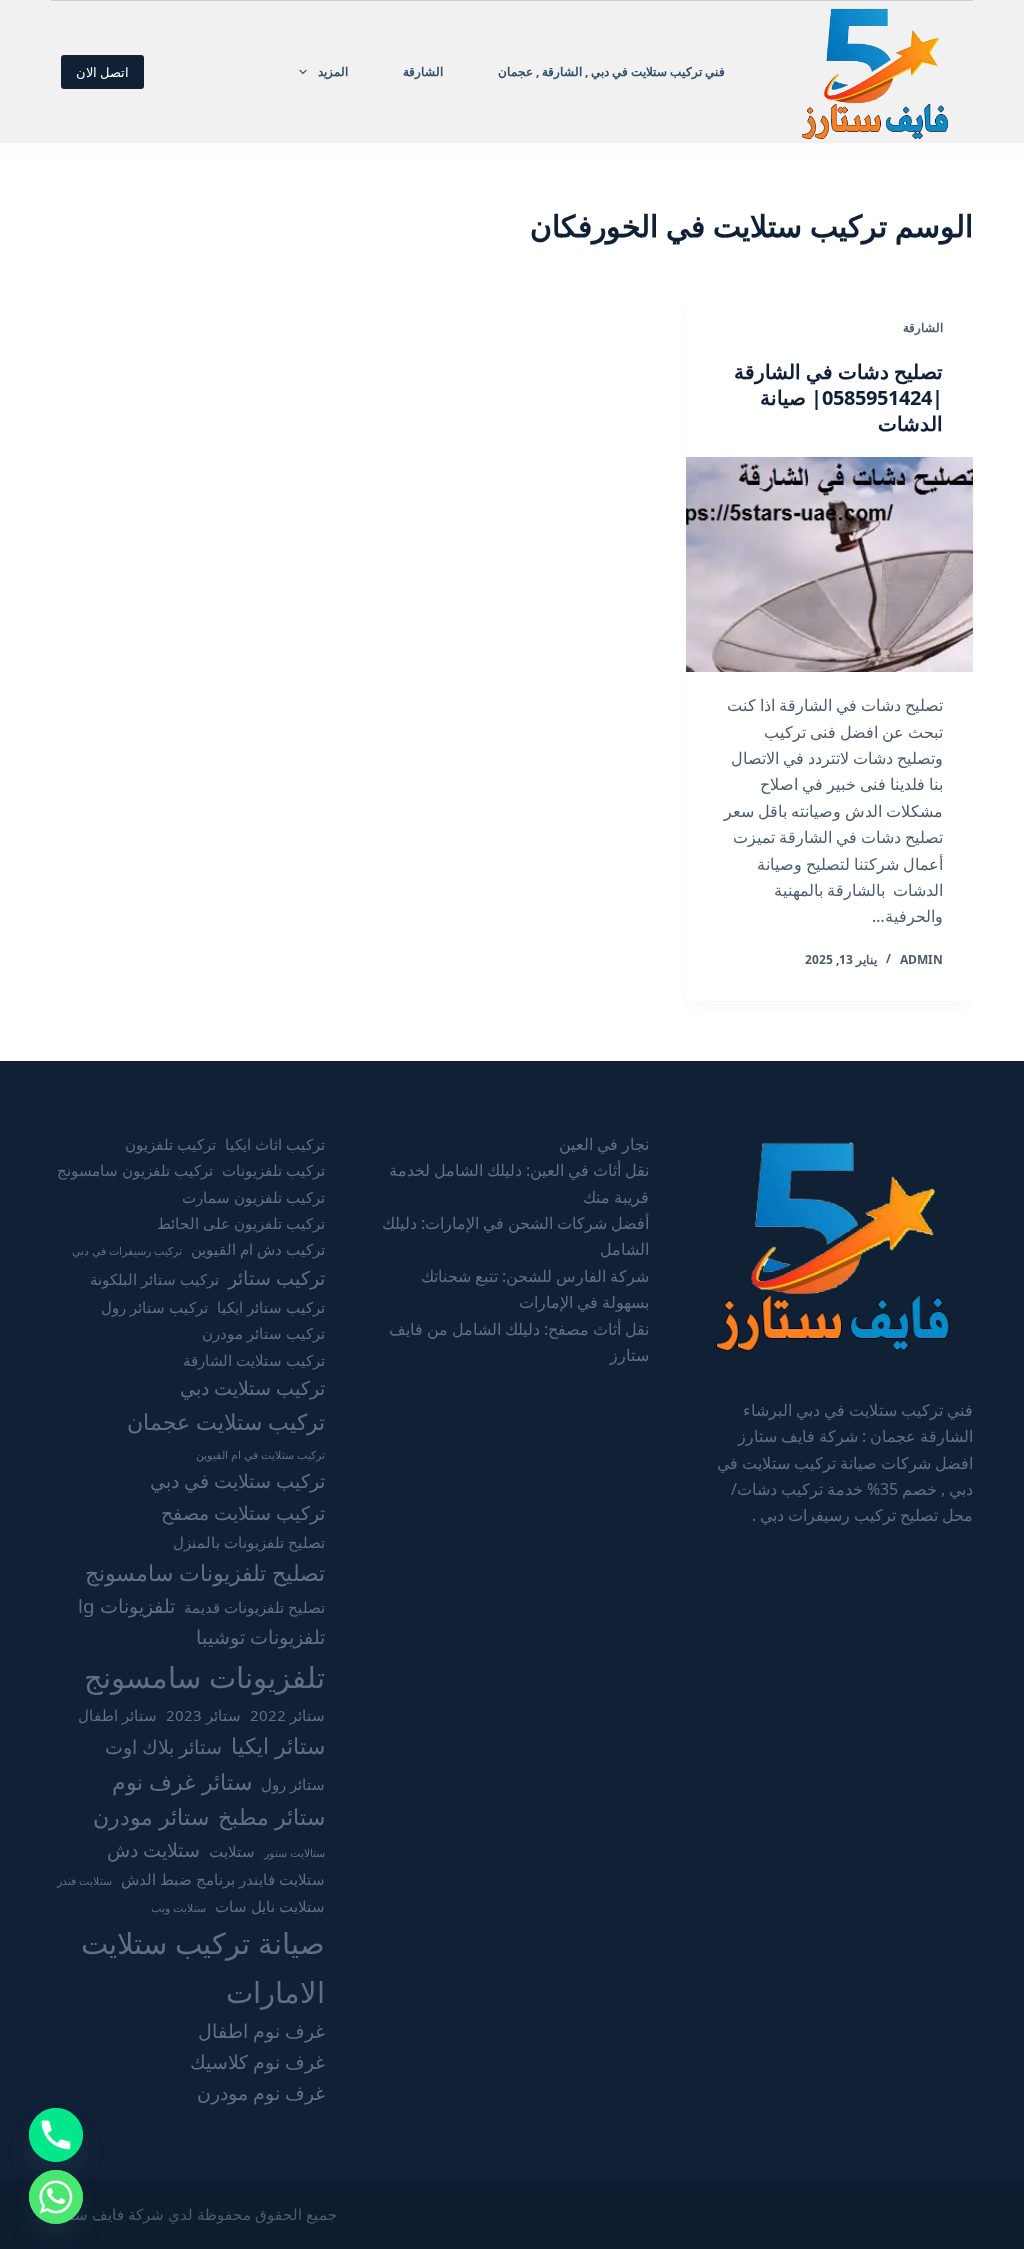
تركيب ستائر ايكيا (271, 1307)
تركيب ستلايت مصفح (243, 1513)
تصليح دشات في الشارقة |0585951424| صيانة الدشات (838, 397)
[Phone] (56, 2135)
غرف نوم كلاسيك (257, 2062)
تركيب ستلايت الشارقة (254, 1360)
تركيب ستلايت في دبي (237, 1481)
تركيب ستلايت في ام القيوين (260, 1455)
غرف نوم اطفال (261, 2031)
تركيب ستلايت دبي (252, 1388)
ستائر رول (293, 1784)
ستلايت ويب (178, 1908)
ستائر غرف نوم (182, 1781)
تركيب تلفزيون (170, 1144)
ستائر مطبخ (271, 1816)
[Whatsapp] (56, 2197)
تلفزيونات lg (126, 1606)
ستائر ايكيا (278, 1745)
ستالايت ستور (294, 1853)
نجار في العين (604, 1144)
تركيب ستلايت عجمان (226, 1421)
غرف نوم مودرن (261, 2093)
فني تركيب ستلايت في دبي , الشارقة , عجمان (611, 71)
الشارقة (423, 71)
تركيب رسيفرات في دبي (127, 1251)
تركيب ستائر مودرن (263, 1333)
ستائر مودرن (151, 1816)
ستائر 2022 (287, 1715)
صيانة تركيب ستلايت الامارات (203, 1967)
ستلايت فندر (84, 1881)
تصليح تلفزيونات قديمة (254, 1607)
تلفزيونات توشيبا (260, 1637)
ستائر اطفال (117, 1715)
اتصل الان (102, 72)
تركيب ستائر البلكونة (154, 1279)
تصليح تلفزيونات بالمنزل (249, 1542)
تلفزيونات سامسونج (204, 1677)
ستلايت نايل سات (270, 1906)
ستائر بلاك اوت (163, 1747)
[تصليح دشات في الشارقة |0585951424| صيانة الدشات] (829, 564)
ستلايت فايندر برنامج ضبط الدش (223, 1879)
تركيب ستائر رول (154, 1307)
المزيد (333, 71)
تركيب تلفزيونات (273, 1170)
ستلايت (232, 1851)
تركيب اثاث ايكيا (275, 1144)
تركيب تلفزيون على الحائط (241, 1223)
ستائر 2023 (203, 1715)
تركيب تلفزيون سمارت (253, 1197)
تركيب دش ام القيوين (258, 1249)
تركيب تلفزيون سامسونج (135, 1170)
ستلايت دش (153, 1850)
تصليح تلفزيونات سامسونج (205, 1572)
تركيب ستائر (276, 1278)
